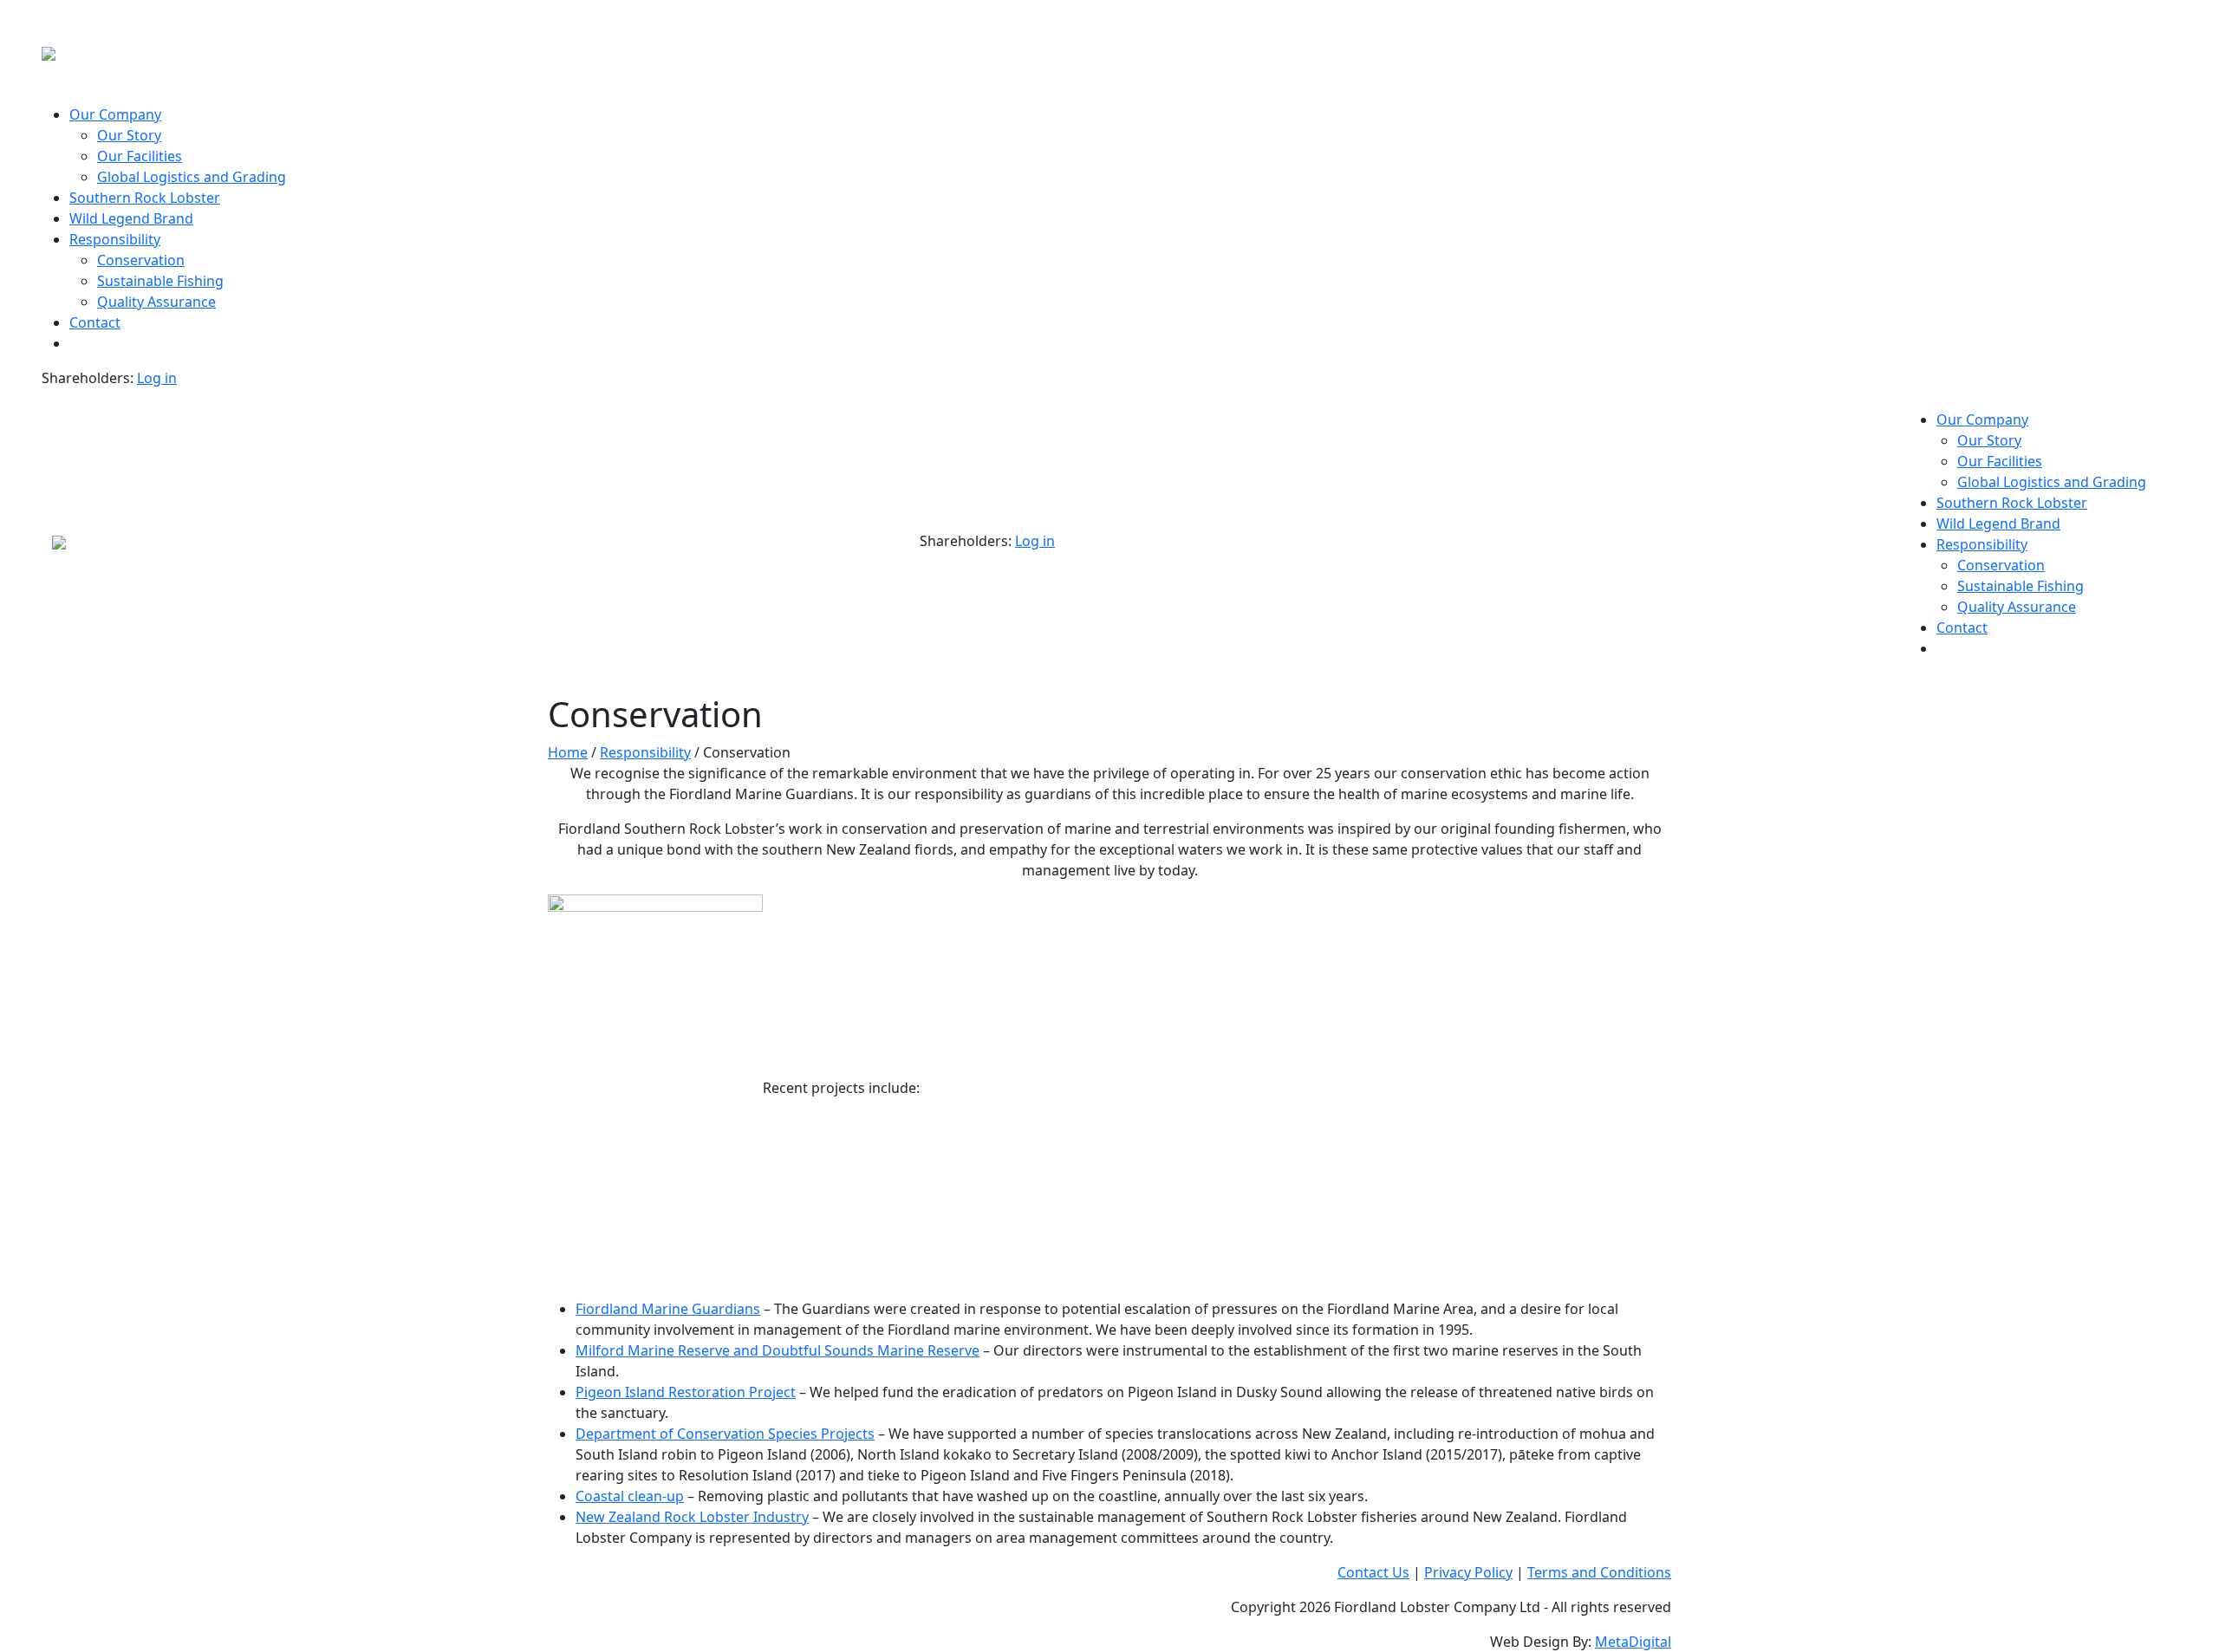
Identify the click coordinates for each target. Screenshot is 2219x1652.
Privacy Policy (1468, 1572)
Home (568, 752)
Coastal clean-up (630, 1496)
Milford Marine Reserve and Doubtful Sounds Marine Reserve (778, 1350)
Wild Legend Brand (131, 218)
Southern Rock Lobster (145, 198)
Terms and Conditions (1599, 1572)
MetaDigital (1633, 1642)
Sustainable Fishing (160, 281)
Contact (95, 322)
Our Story (129, 135)
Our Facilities (140, 156)
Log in (157, 378)
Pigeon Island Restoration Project (686, 1392)
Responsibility (115, 239)
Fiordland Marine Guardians (668, 1309)
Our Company (115, 114)
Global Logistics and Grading (192, 177)
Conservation (141, 260)
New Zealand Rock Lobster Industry (692, 1517)
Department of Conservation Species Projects (725, 1434)
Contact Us (1373, 1572)
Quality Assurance (156, 302)
